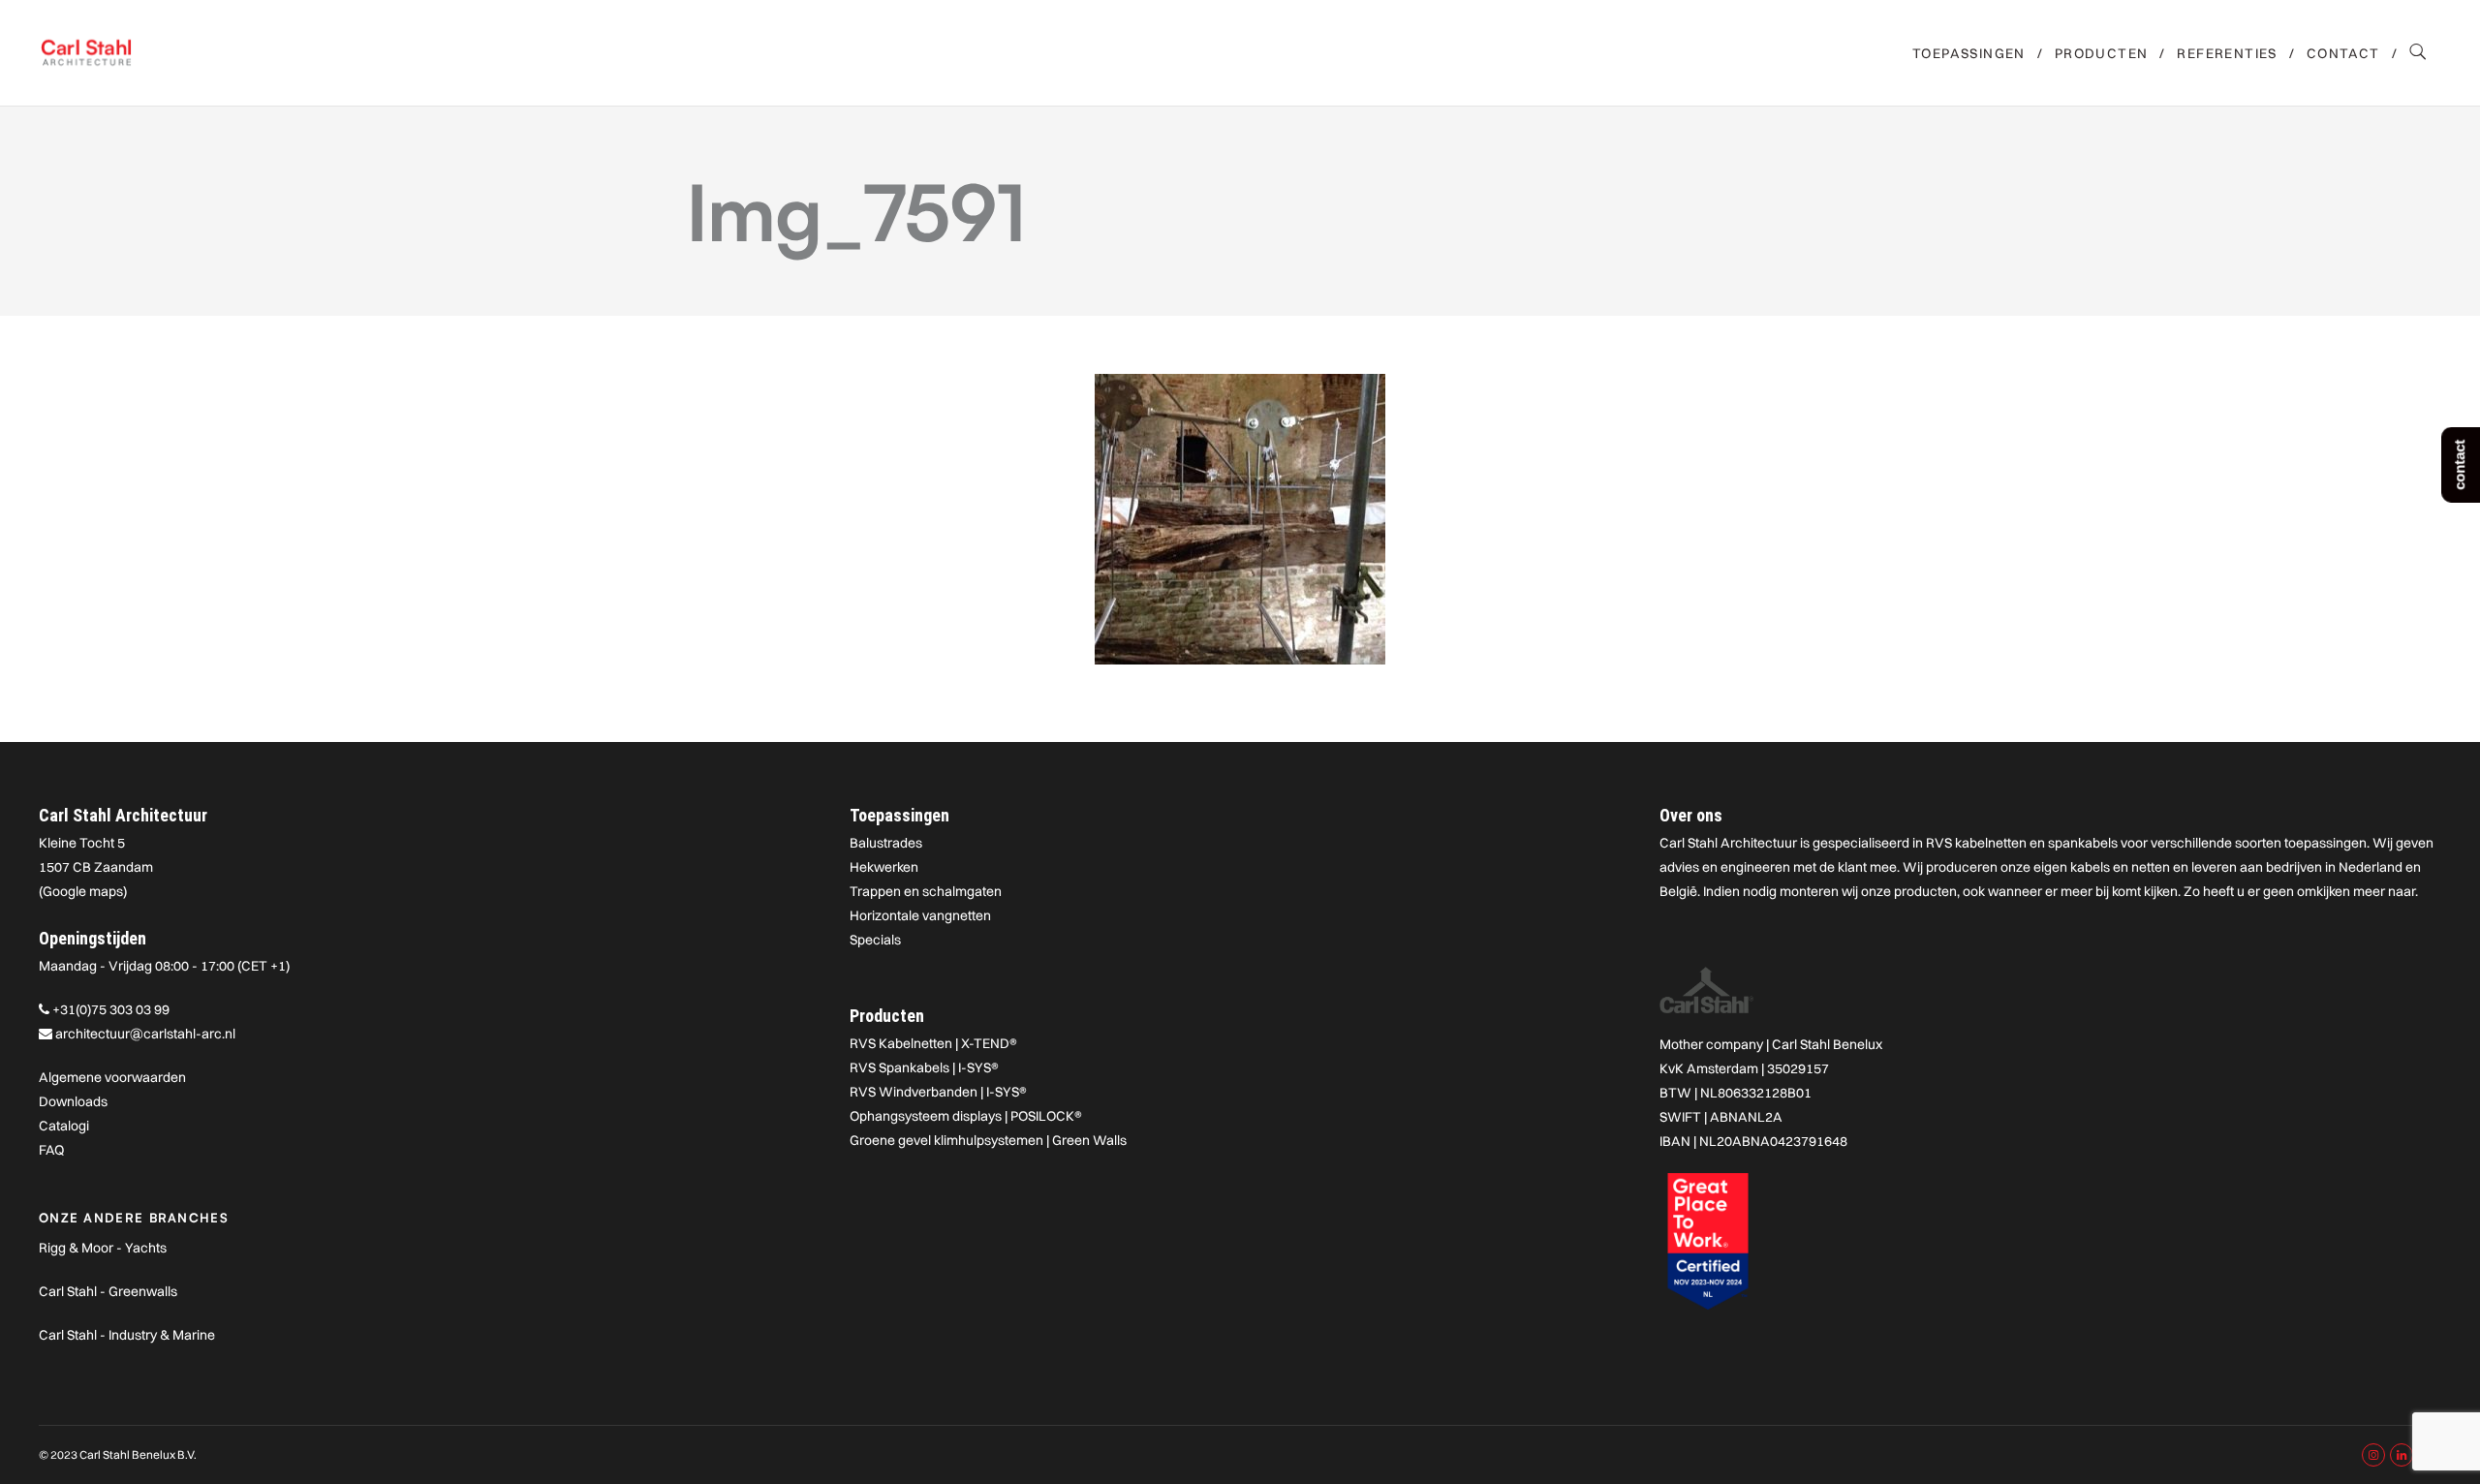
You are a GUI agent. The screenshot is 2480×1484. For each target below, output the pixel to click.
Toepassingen (1969, 53)
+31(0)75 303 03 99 (111, 1009)
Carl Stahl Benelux (1827, 1044)
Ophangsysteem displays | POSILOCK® (966, 1116)
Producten (2102, 53)
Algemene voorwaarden (112, 1077)
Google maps (83, 891)
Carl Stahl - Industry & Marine (127, 1335)
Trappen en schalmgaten (926, 891)
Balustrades (886, 843)
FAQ (51, 1150)
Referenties (2227, 53)
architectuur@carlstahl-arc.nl (145, 1034)
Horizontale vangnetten (920, 915)
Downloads (73, 1101)
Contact (2343, 53)
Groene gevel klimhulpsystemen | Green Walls (988, 1140)
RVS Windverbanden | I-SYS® (938, 1092)
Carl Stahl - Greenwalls (108, 1291)
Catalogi (64, 1126)
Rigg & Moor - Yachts (103, 1248)
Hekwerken (884, 867)
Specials (875, 940)
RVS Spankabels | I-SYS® (924, 1067)
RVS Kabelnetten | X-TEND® (933, 1043)
